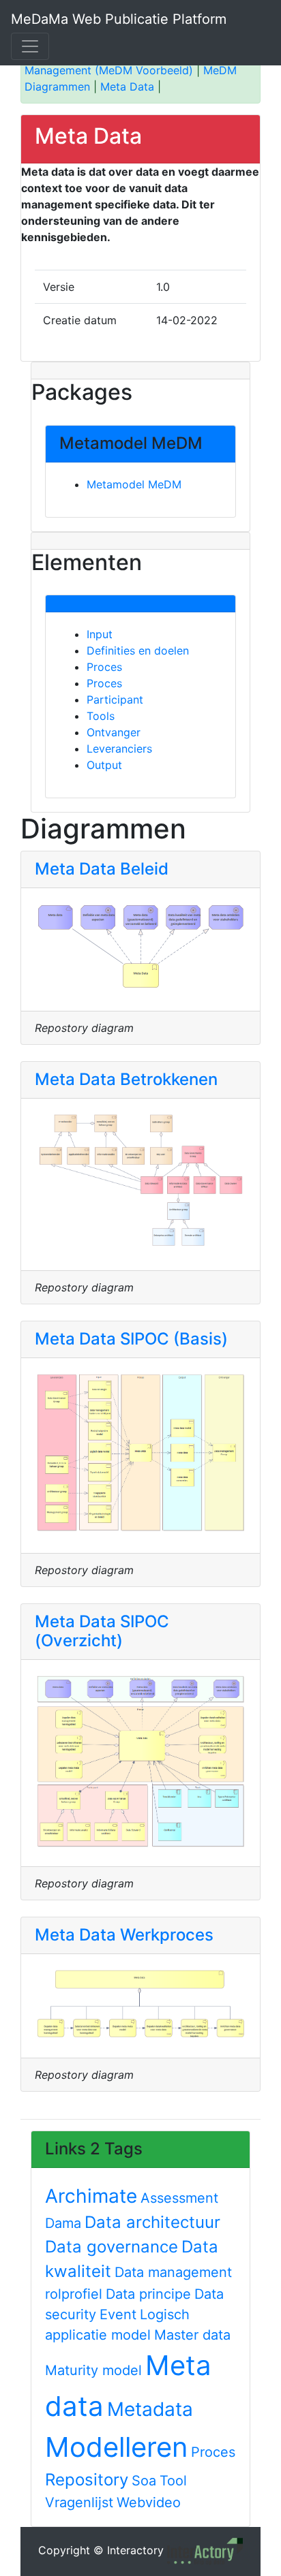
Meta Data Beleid (102, 869)
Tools (101, 716)
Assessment (179, 2198)
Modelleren (116, 2447)
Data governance (112, 2247)
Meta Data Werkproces (124, 1935)
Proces (104, 667)
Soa (144, 2481)
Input (100, 634)
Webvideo (149, 2502)
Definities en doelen (138, 650)
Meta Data (127, 87)
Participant (115, 700)
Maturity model (93, 2370)
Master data (192, 2335)
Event (118, 2314)
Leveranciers (119, 749)
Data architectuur (152, 2222)
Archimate (91, 2196)
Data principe (148, 2294)
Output (104, 765)
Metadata (150, 2409)
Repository (87, 2480)
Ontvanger (114, 732)
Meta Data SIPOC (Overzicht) (102, 1631)
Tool (173, 2481)
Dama (63, 2223)
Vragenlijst (79, 2502)
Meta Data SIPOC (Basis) (131, 1339)
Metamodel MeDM (134, 484)
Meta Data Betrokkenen (126, 1079)
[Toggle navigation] (30, 46)
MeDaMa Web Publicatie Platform (119, 19)
